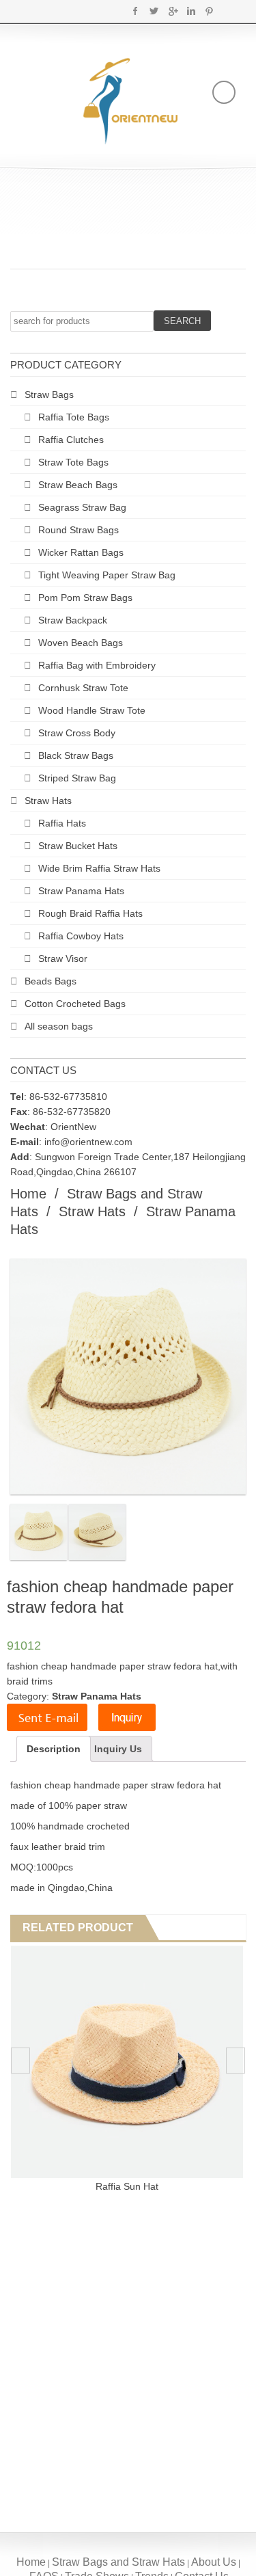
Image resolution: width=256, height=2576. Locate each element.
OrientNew (73, 1127)
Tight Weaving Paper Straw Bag (107, 575)
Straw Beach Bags (78, 485)
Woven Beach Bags (81, 643)
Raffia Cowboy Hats (81, 936)
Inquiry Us (118, 1749)
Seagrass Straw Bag (82, 507)
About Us (214, 2562)
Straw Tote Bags (73, 462)
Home (28, 1194)
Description (54, 1749)
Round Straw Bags (79, 530)
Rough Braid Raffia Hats (90, 913)
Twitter (154, 11)
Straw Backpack (73, 620)
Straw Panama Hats (81, 891)
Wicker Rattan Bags (81, 552)
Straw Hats (48, 801)
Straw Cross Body (77, 733)
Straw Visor (63, 958)
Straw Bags (49, 394)
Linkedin (191, 11)
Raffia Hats (62, 823)
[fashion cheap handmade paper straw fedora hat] (39, 1532)
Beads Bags (51, 981)
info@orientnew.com (88, 1142)
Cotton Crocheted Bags (75, 1004)
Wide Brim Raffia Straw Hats (99, 868)
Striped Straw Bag (77, 778)
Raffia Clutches (71, 440)
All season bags (59, 1026)
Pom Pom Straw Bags (85, 598)
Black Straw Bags (76, 755)
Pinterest (209, 11)
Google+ (172, 11)
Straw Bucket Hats (78, 846)
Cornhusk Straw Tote (83, 688)
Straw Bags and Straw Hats (118, 2562)
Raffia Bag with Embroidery (97, 665)
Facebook (136, 11)
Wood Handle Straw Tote (92, 710)
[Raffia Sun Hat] (127, 2062)
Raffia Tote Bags (74, 417)
